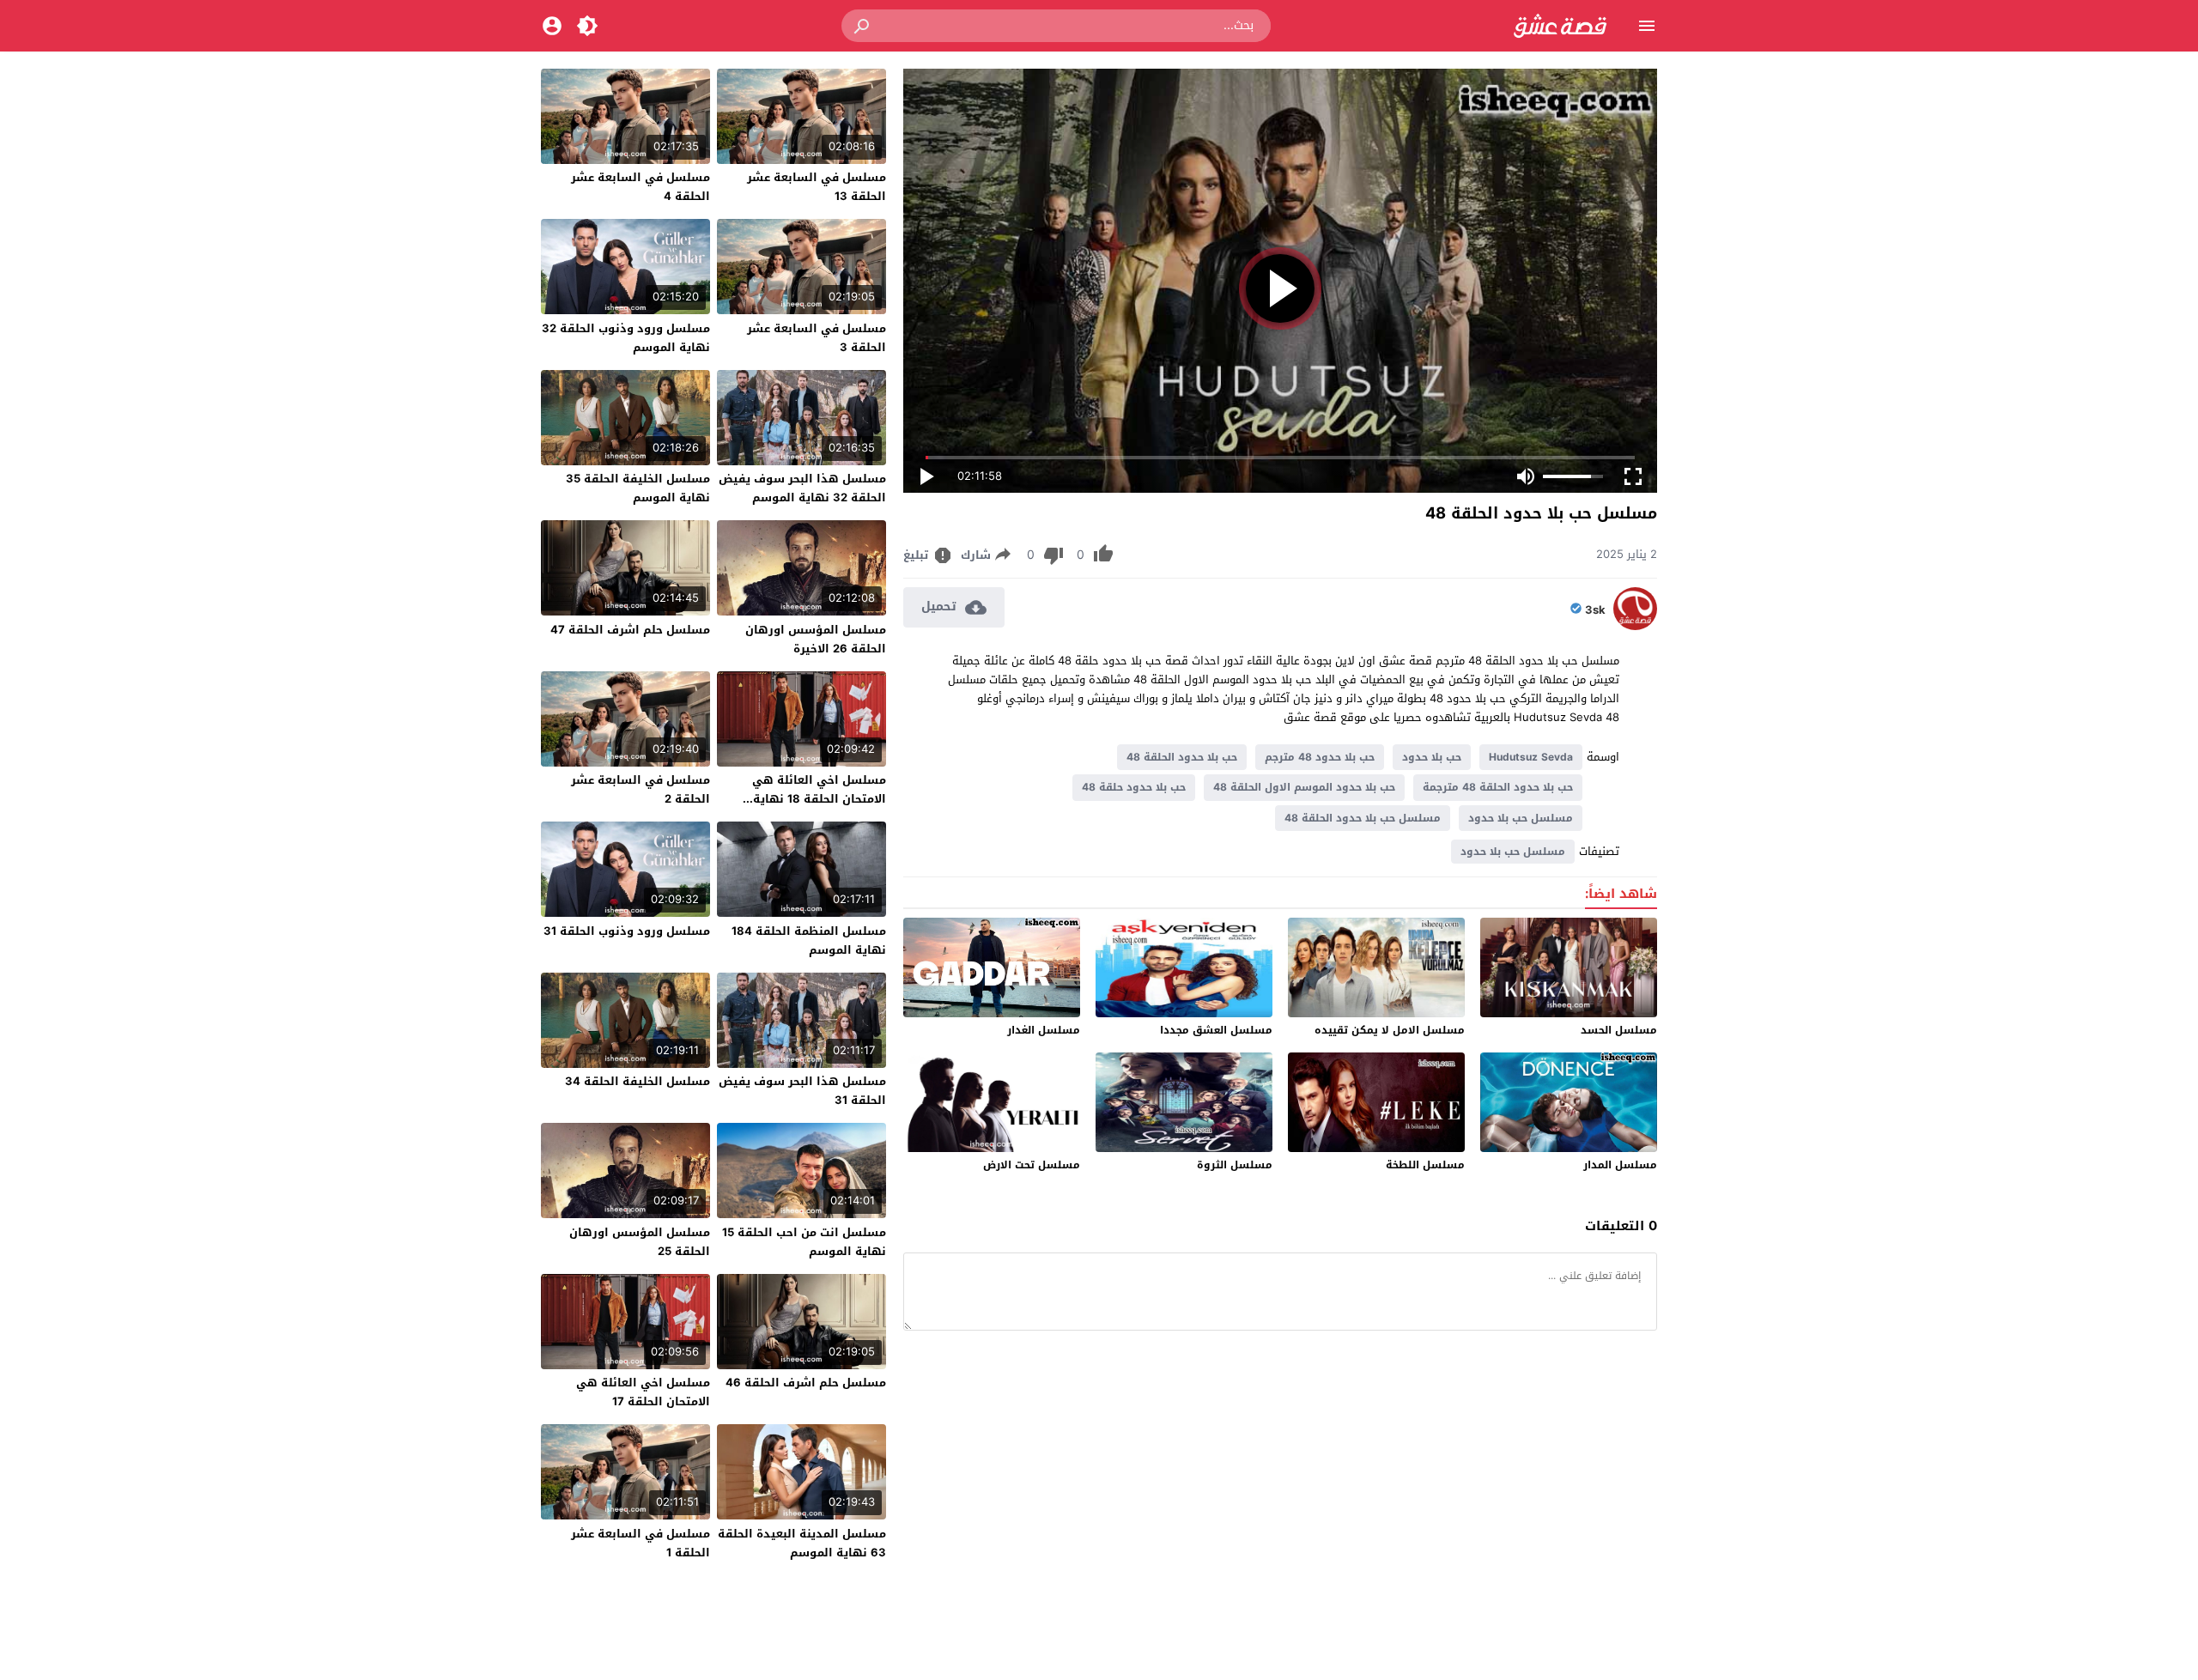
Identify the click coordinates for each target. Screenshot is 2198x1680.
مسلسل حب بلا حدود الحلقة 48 (1363, 818)
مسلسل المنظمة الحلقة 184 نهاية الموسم (809, 940)
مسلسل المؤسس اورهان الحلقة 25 (640, 1242)
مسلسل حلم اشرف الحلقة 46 (806, 1383)
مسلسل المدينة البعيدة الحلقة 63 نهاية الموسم (802, 1543)
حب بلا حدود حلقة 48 (1134, 787)
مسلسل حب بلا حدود (1521, 818)
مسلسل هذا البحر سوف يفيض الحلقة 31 (802, 1091)
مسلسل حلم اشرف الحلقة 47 (630, 630)
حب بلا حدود (1432, 757)
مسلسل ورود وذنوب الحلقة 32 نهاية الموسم (626, 338)
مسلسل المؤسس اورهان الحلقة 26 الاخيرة (816, 639)
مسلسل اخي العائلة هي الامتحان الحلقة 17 (643, 1392)
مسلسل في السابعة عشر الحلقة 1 (641, 1543)
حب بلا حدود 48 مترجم (1320, 757)
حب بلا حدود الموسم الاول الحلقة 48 (1304, 787)
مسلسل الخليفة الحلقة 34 (638, 1081)
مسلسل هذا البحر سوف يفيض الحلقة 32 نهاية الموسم (802, 488)
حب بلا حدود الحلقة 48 (1182, 757)
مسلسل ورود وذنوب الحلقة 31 (627, 931)
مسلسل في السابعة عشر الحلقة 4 (641, 187)
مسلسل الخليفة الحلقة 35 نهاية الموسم (638, 488)
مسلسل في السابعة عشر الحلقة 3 (817, 338)
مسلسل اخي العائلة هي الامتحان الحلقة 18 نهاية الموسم (819, 799)
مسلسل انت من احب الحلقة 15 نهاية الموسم (804, 1242)
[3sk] (1635, 626)
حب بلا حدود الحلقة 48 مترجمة (1498, 787)
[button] (863, 26)
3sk (1595, 610)
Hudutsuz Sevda (1531, 757)
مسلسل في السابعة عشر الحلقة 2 (641, 789)
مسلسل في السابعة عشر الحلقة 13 (817, 187)
